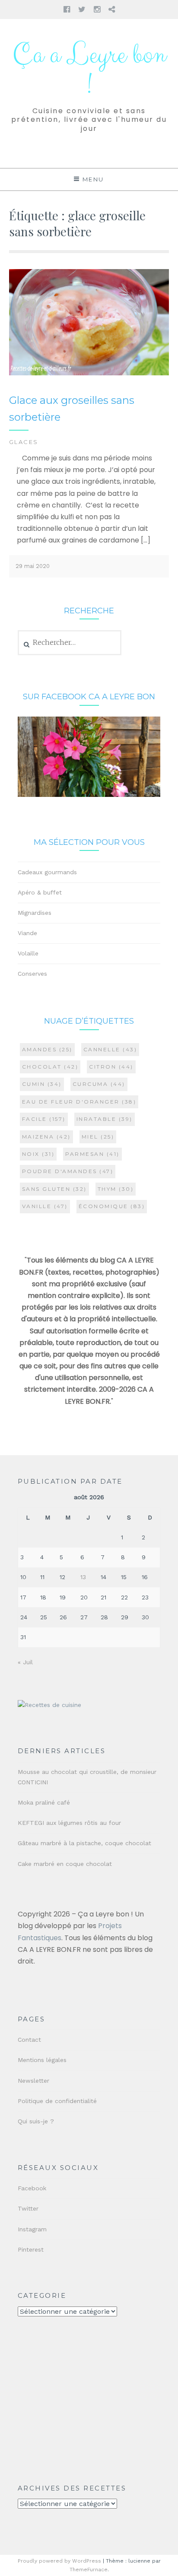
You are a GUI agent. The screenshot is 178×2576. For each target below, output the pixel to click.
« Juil (25, 1662)
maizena (46, 1137)
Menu (93, 179)
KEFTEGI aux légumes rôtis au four (69, 1823)
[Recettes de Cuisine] (49, 1705)
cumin (42, 1084)
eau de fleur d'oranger (79, 1102)
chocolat (50, 1067)
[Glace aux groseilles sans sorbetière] (89, 373)
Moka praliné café (44, 1802)
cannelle (110, 1049)
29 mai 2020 (33, 566)
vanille (45, 1206)
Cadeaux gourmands (47, 872)
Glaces (24, 442)
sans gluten (54, 1189)
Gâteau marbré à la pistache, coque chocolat (84, 1843)
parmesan (92, 1154)
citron (111, 1067)
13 (83, 1577)
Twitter (28, 2208)
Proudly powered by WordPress (59, 2561)
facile (44, 1119)
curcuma (99, 1084)
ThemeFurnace (89, 2570)
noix (38, 1154)
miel (98, 1137)
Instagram (32, 2229)
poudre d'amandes (68, 1171)
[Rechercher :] (70, 643)
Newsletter (33, 2081)
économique (112, 1206)
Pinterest (31, 2249)
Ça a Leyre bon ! (89, 70)
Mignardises (35, 913)
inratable (105, 1119)
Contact (29, 2040)
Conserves (32, 974)
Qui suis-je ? (36, 2121)
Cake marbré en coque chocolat (65, 1864)
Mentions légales (42, 2060)
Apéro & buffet (40, 892)
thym (116, 1189)
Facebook (32, 2188)
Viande (27, 933)
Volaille (28, 953)
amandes (47, 1049)
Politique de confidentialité (57, 2101)
